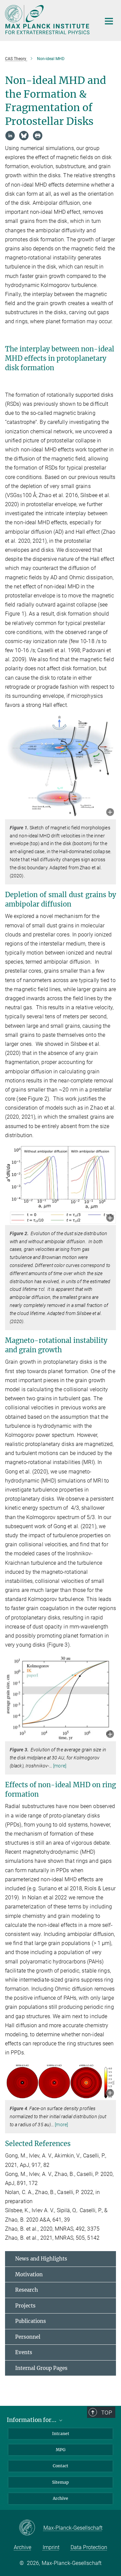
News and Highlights (41, 2259)
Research (27, 2290)
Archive (61, 2498)
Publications (31, 2321)
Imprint (51, 2547)
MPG (61, 2450)
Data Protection (89, 2547)
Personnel (28, 2337)
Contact (61, 2466)
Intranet (61, 2434)
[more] (60, 1766)
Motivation (29, 2274)
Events (24, 2352)
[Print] (38, 136)
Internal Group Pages (41, 2368)
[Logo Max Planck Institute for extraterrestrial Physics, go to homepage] (48, 20)
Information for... (32, 2420)
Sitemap (61, 2482)
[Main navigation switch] (109, 21)
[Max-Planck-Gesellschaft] (31, 2528)
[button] (110, 813)
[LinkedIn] (10, 136)
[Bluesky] (24, 136)
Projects (25, 2306)
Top (107, 2413)
